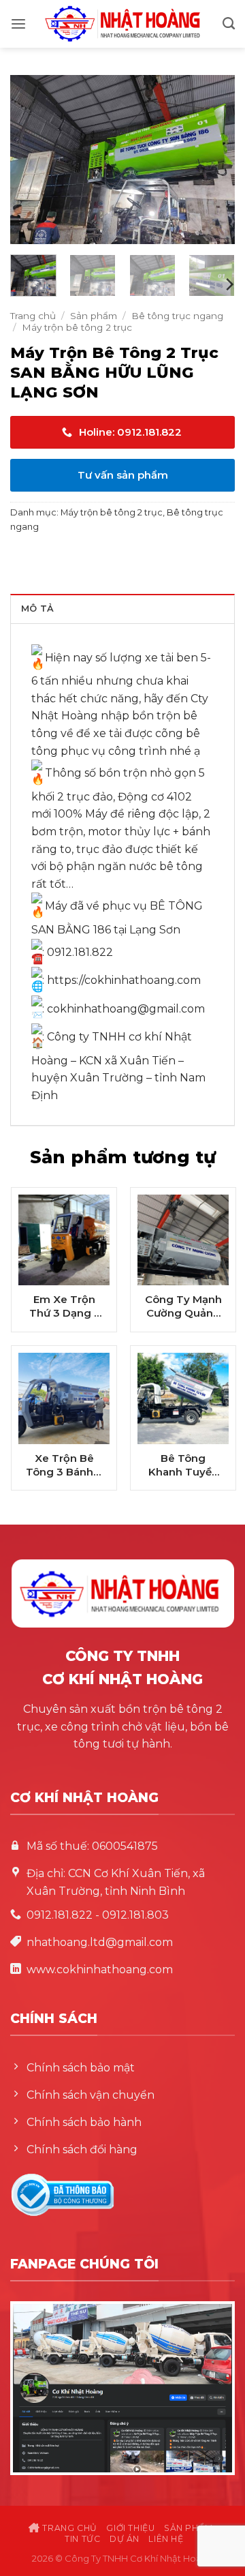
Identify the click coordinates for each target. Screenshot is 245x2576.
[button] (18, 24)
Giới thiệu (130, 2528)
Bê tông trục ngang (177, 316)
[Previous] (32, 160)
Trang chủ (33, 316)
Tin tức (82, 2539)
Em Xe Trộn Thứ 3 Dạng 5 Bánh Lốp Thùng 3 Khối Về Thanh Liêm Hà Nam (64, 1306)
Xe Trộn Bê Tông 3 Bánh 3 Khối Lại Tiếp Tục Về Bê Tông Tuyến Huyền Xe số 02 (64, 1465)
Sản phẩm (94, 316)
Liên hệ (166, 2539)
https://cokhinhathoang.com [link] (124, 980)
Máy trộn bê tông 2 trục (77, 327)
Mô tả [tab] (37, 609)
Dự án (125, 2539)
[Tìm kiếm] (229, 24)
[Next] (213, 160)
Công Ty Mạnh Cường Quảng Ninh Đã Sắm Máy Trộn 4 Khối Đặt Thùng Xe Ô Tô (183, 1306)
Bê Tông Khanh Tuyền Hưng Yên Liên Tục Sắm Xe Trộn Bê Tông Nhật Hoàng (183, 1465)
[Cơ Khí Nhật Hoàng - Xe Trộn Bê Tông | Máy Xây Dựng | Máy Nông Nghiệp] (122, 24)
